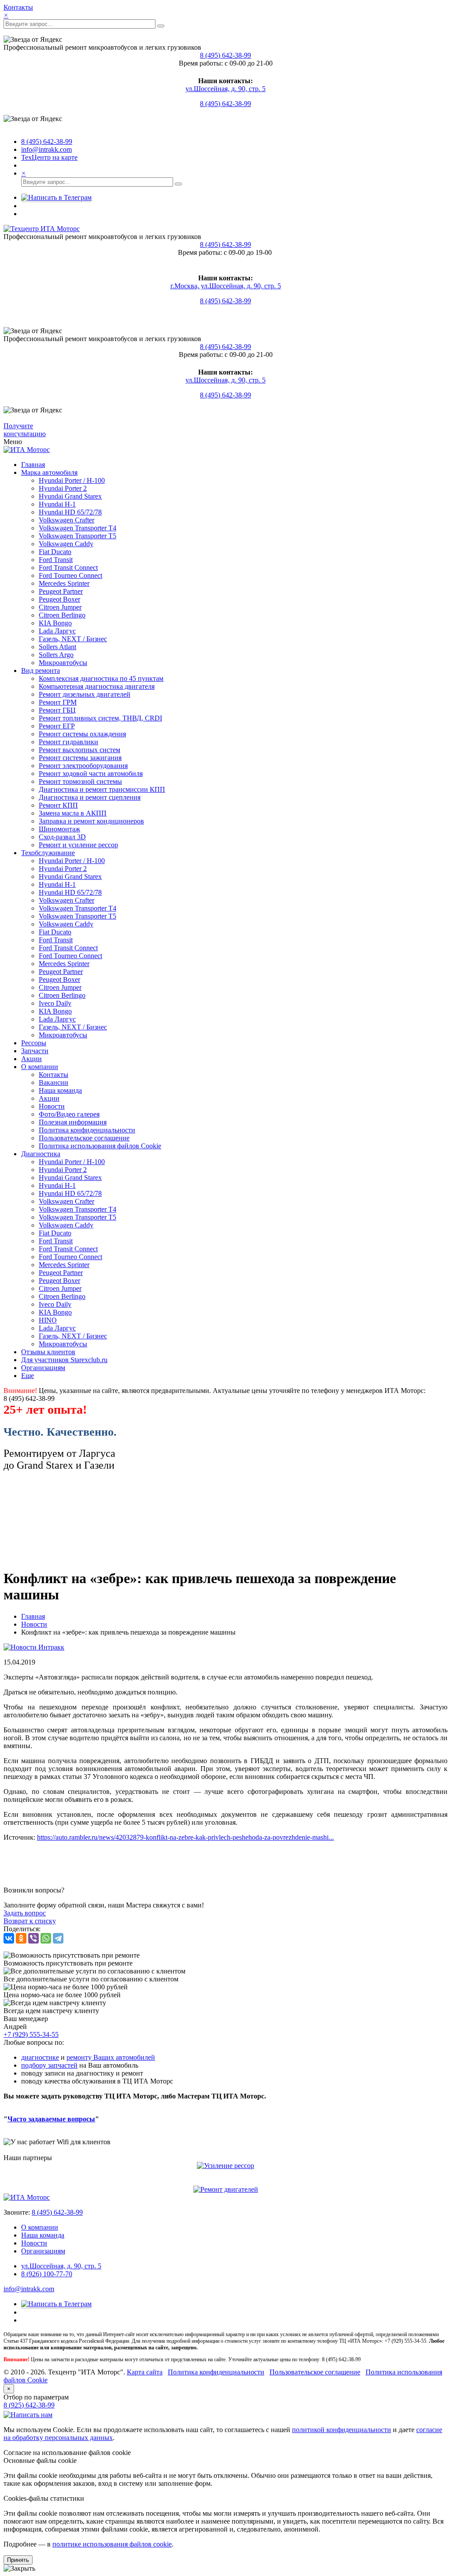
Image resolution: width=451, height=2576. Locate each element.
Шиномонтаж (59, 829)
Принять (18, 2560)
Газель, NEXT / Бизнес (73, 639)
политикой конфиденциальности (342, 2430)
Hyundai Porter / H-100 (72, 480)
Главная (33, 465)
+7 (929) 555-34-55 (31, 2034)
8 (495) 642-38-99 (225, 55)
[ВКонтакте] (9, 1938)
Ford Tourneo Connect (70, 575)
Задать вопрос (25, 1913)
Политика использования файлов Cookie (100, 1146)
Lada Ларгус (57, 631)
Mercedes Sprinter (64, 583)
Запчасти (35, 1051)
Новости (52, 1106)
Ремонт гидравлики (68, 742)
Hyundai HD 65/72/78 (70, 512)
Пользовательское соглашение (84, 1138)
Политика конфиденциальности (87, 1130)
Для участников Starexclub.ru (64, 1360)
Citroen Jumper (60, 607)
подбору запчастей (49, 2065)
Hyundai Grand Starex (70, 496)
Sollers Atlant (57, 647)
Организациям (43, 1368)
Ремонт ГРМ (58, 702)
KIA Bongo (55, 623)
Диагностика (41, 1154)
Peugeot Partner (61, 591)
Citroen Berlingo (62, 615)
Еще (28, 1376)
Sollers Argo (56, 655)
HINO (48, 1320)
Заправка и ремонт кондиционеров (91, 821)
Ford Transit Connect (68, 568)
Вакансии (54, 1082)
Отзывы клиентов (48, 1352)
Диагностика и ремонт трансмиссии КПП (102, 789)
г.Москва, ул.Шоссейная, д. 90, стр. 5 (226, 286)
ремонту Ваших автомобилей (111, 2057)
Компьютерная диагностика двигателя (97, 686)
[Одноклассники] (21, 1938)
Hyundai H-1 (57, 504)
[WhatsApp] (46, 1938)
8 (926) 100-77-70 (47, 2274)
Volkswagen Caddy (66, 544)
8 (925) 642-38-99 (29, 2405)
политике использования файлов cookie (112, 2544)
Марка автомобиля (49, 472)
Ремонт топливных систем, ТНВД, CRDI (100, 718)
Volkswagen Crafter (67, 520)
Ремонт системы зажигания (80, 758)
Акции (31, 1059)
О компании (40, 1067)
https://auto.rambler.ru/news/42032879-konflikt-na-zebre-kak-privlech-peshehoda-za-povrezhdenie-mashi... (185, 1837)
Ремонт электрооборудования (83, 766)
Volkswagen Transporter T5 (78, 536)
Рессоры (34, 1043)
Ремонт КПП (58, 805)
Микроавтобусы (63, 663)
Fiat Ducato (55, 552)
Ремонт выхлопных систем (79, 750)
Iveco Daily (55, 1003)
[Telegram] (58, 1938)
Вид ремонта (41, 671)
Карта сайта (145, 2372)
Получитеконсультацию (25, 430)
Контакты (18, 7)
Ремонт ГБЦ (57, 710)
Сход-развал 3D (62, 837)
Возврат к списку (30, 1921)
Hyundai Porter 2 (63, 488)
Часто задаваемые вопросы (51, 2119)
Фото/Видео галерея (69, 1114)
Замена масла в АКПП (73, 813)
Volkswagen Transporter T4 (78, 528)
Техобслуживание (48, 853)
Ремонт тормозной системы (80, 781)
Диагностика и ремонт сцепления (90, 797)
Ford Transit (56, 560)
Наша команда (60, 1090)
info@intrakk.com (46, 149)
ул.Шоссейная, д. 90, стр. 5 (225, 89)
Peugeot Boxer (59, 599)
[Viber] (33, 1938)
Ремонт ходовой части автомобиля (91, 774)
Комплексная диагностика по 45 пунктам (101, 678)
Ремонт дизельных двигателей (85, 694)
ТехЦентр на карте (49, 157)
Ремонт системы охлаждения (82, 734)
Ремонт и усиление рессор (78, 845)
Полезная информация (73, 1122)
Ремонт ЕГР (57, 726)
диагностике (40, 2057)
